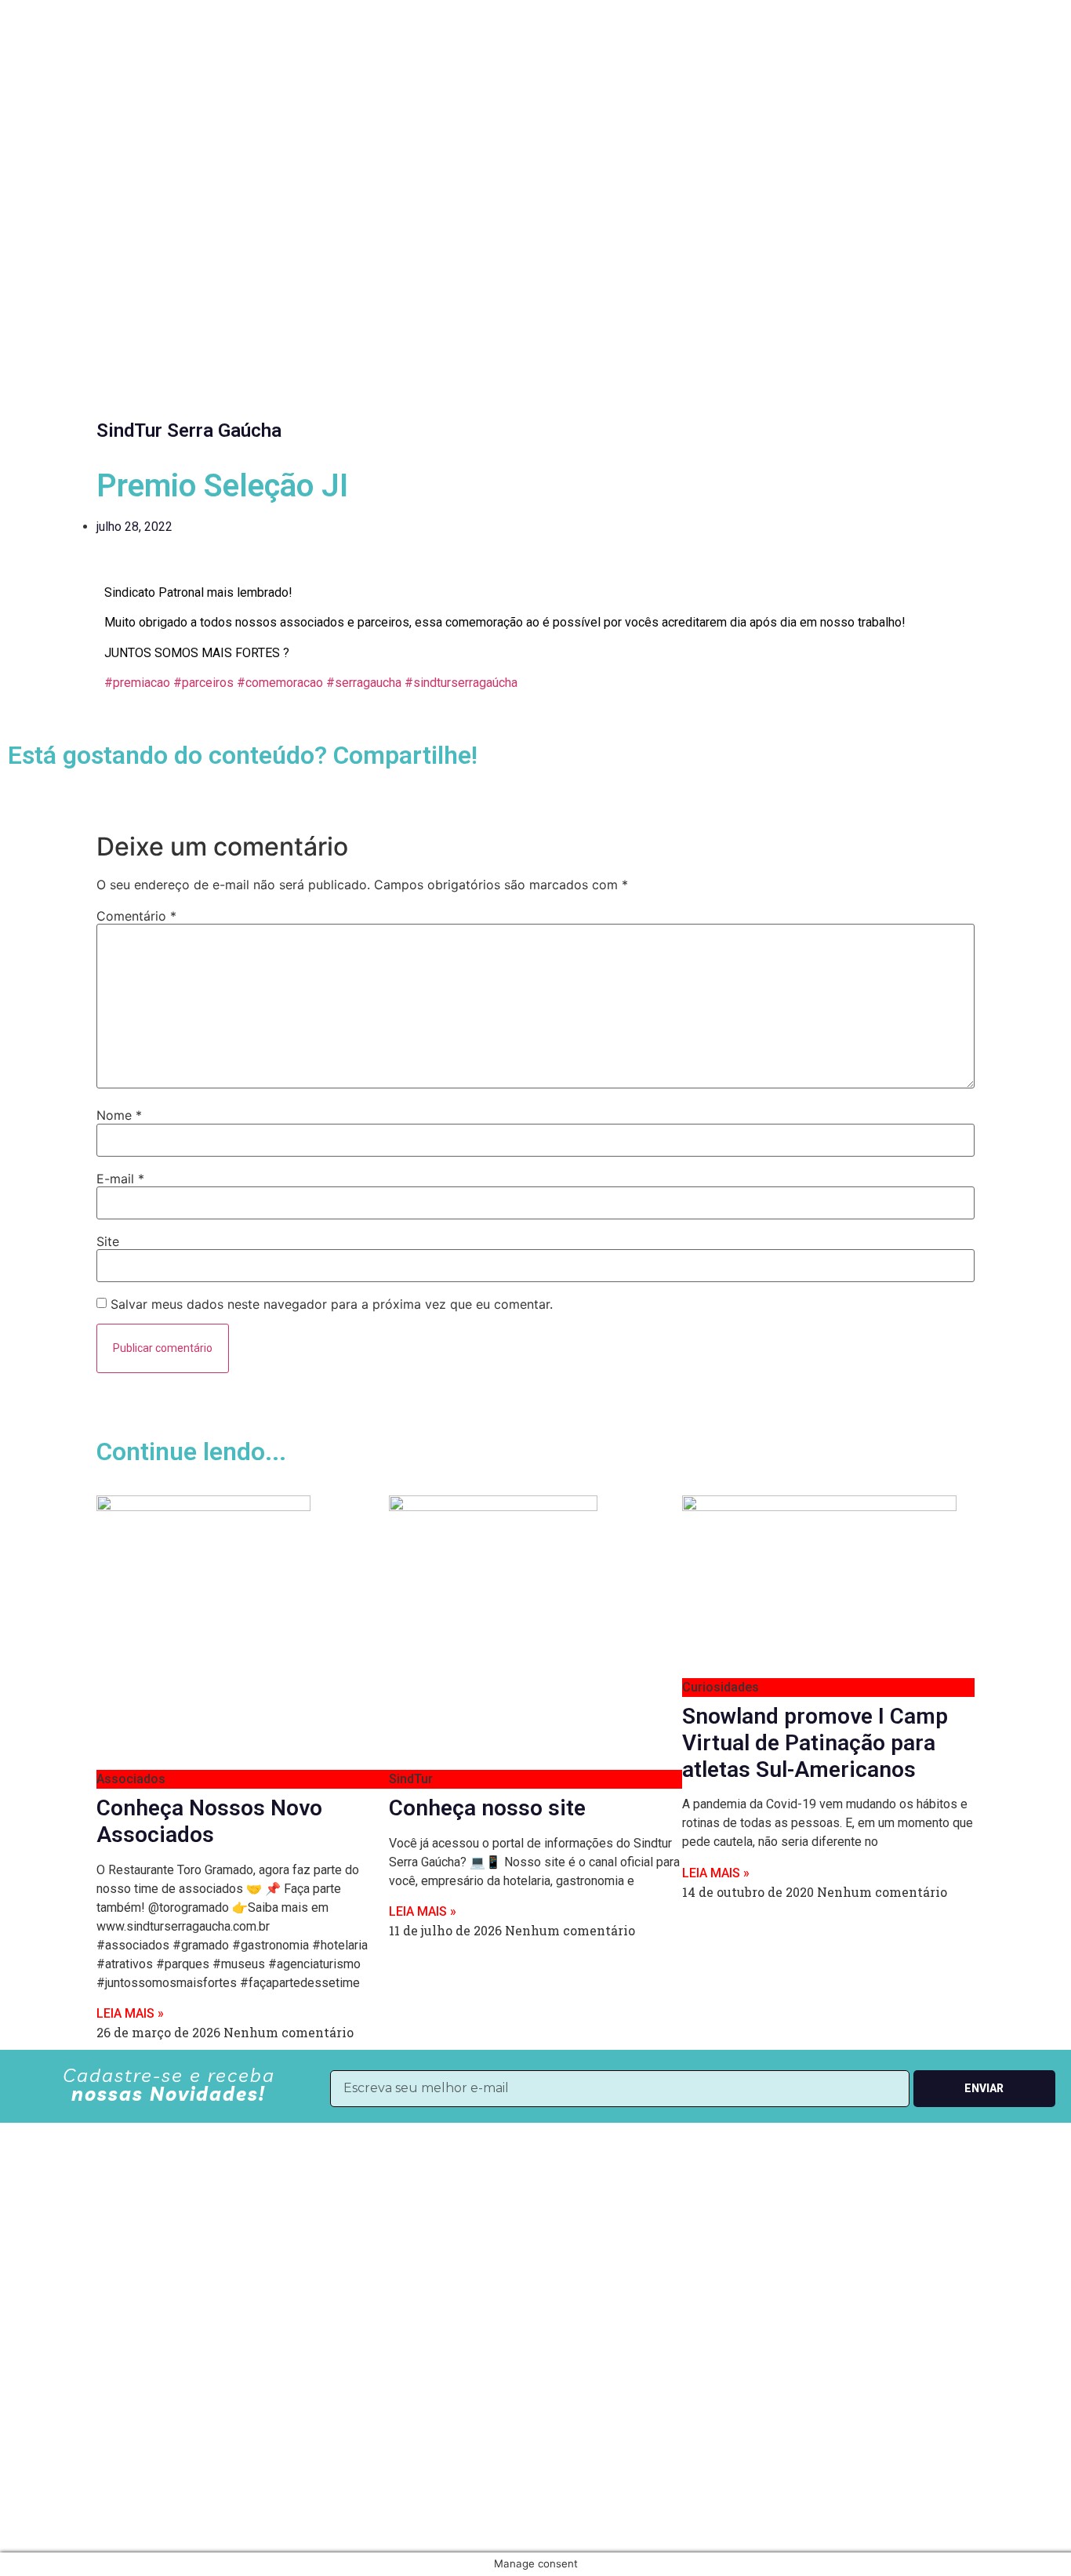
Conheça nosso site (487, 1808)
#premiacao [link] (137, 683)
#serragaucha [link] (364, 683)
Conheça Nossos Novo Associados (209, 1821)
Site (108, 1241)
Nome (119, 1115)
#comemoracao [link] (280, 683)
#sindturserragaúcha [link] (461, 683)
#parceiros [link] (203, 683)
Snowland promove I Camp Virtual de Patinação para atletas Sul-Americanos (815, 1742)
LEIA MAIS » (130, 2013)
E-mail (120, 1179)
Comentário (136, 916)
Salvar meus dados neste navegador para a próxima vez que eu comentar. (332, 1304)
